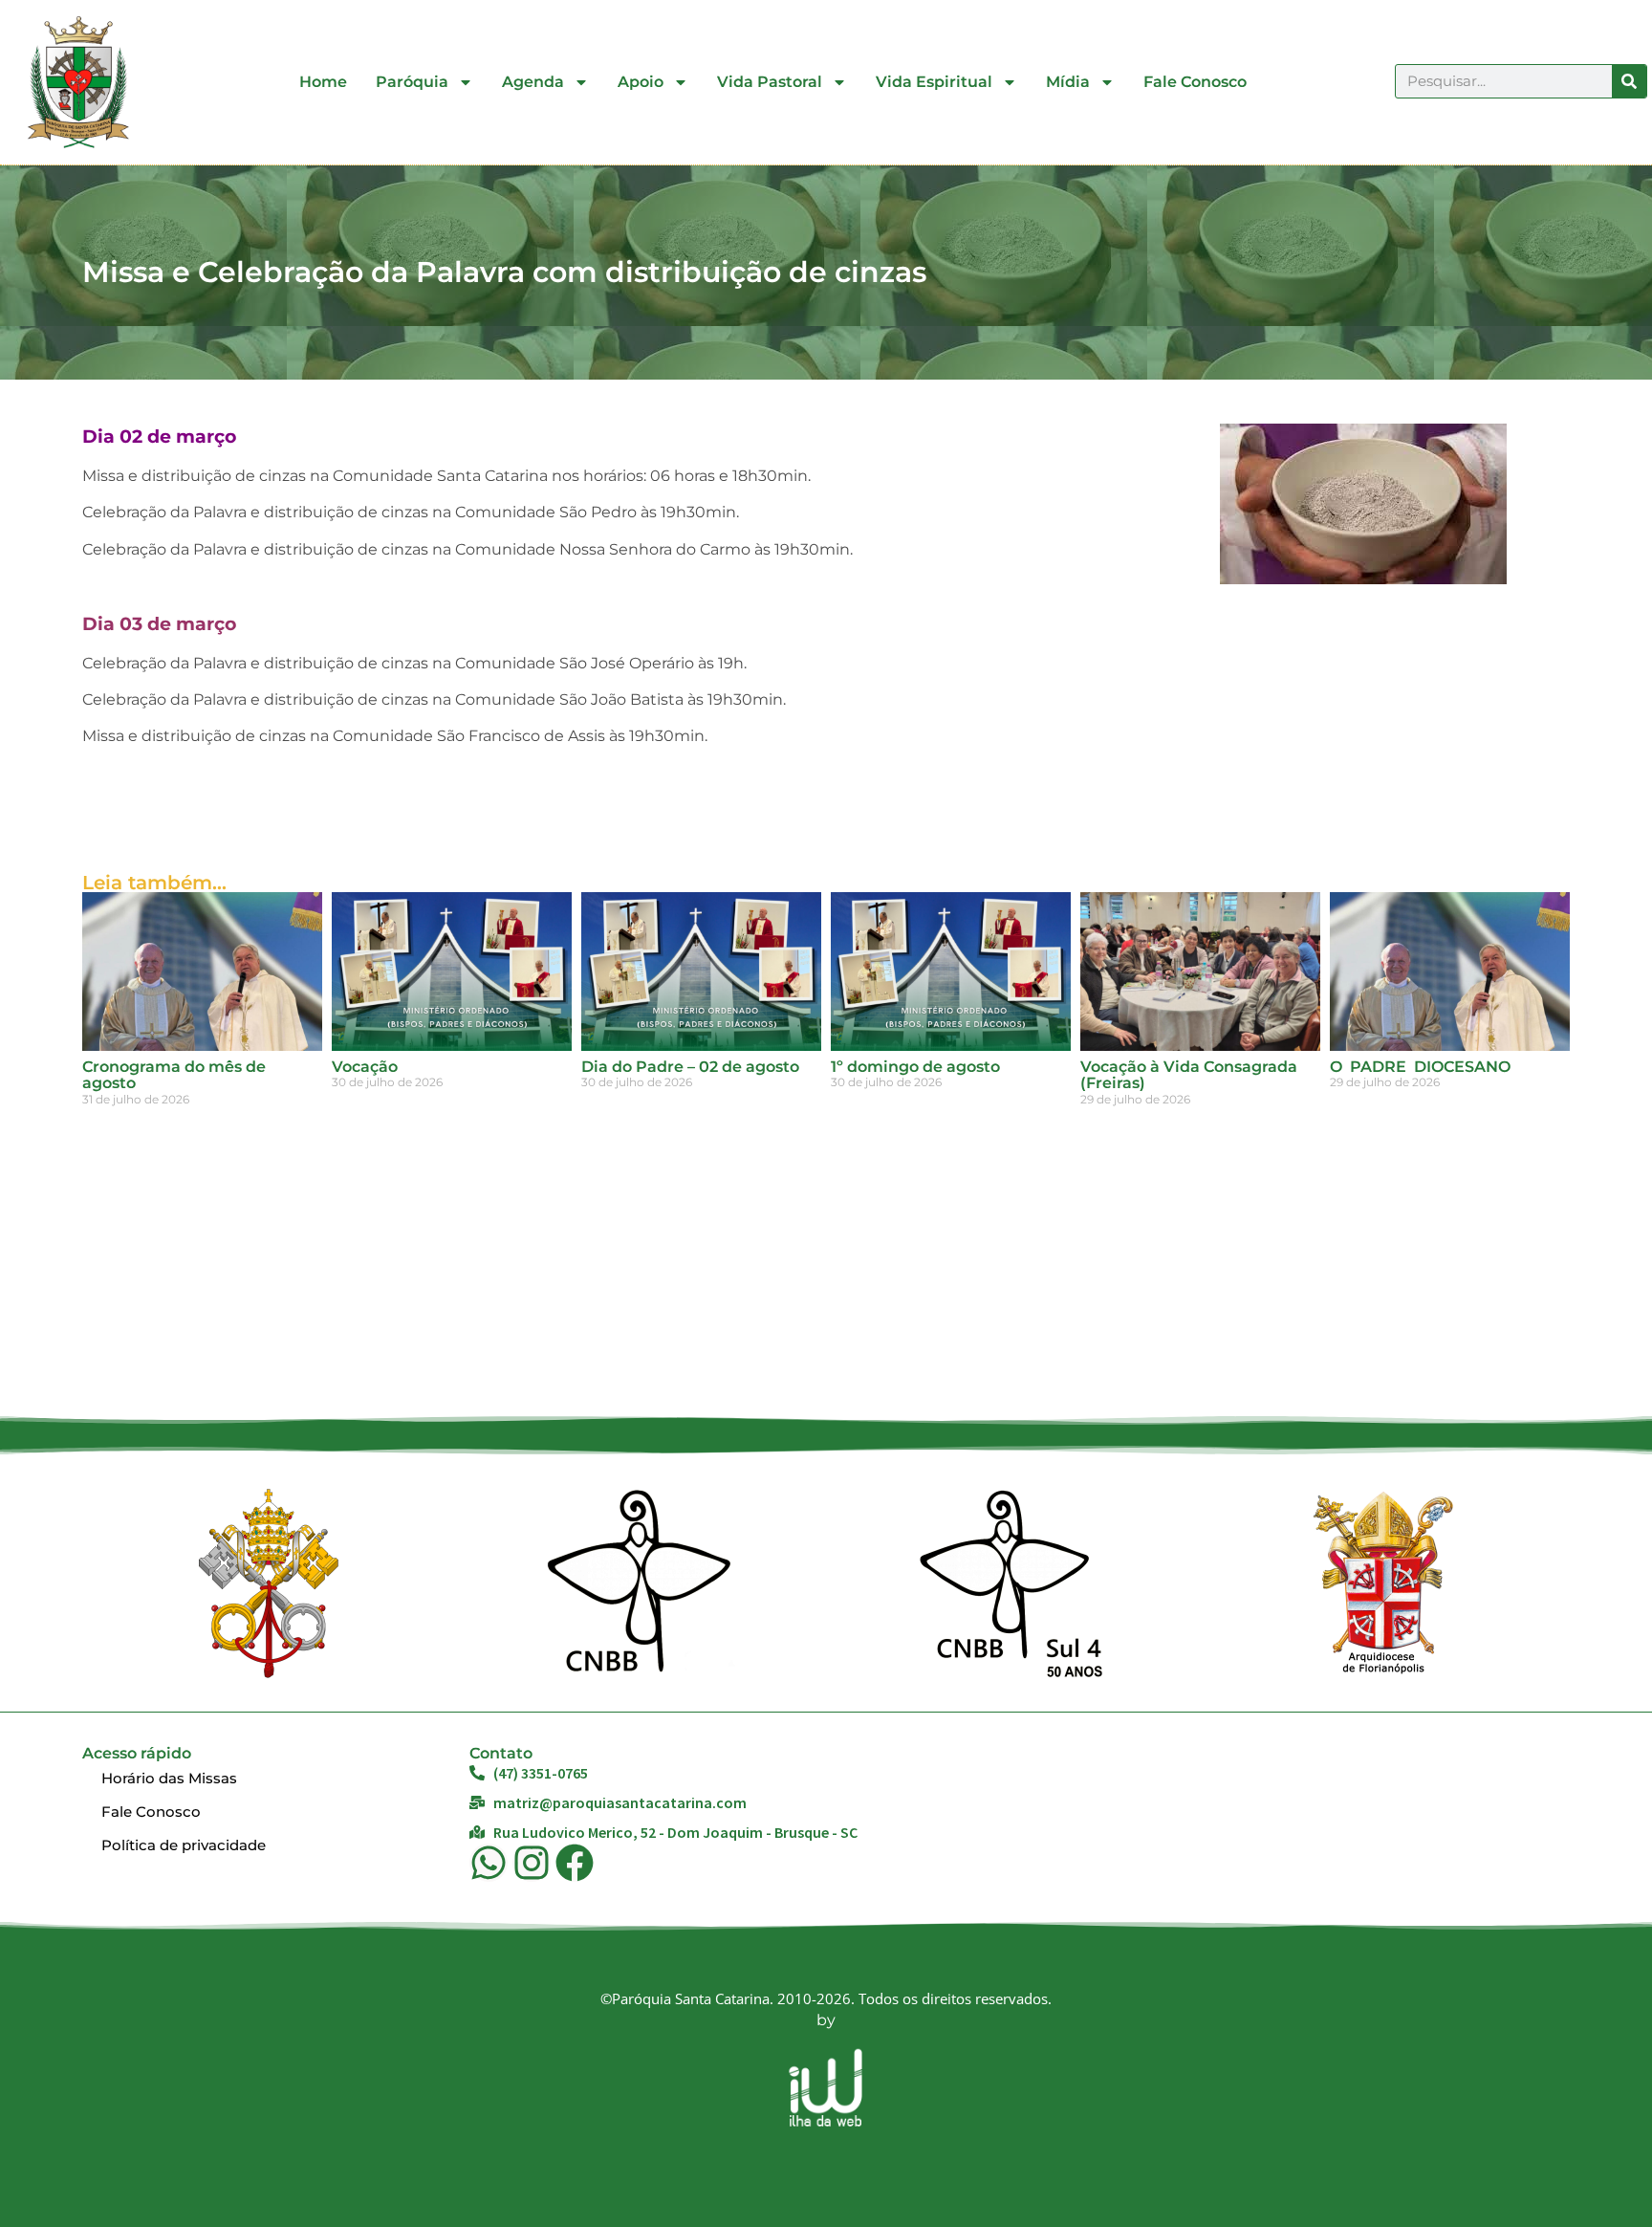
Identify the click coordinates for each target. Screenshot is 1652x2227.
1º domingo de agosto (915, 1067)
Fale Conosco (1195, 82)
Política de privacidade (184, 1845)
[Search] (1629, 81)
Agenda (533, 82)
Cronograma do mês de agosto (174, 1075)
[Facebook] (575, 1863)
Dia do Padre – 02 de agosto (690, 1067)
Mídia (1068, 82)
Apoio (641, 82)
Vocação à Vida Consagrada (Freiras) (1189, 1075)
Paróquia (412, 82)
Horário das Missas (169, 1778)
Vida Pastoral (770, 82)
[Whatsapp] (489, 1863)
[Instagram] (532, 1863)
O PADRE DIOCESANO (1420, 1067)
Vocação (365, 1067)
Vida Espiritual (934, 82)
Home (323, 82)
